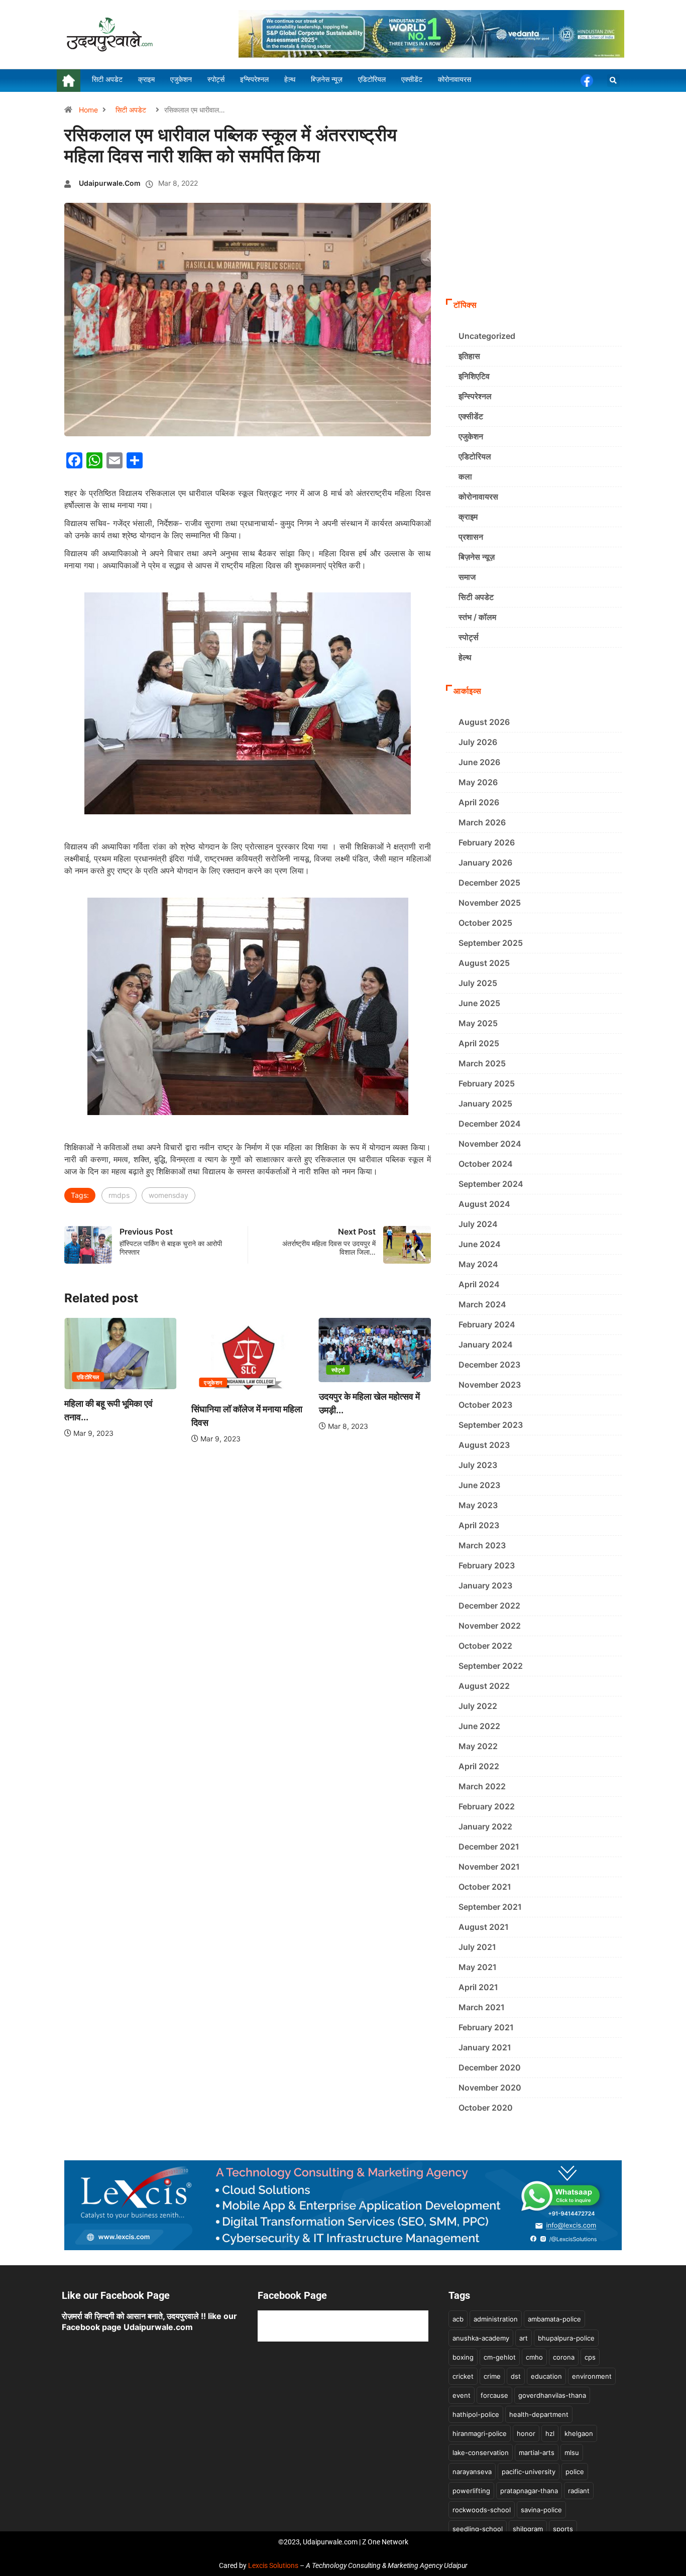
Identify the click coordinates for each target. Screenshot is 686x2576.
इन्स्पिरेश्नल (475, 396)
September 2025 (491, 943)
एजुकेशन (213, 1383)
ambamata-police (554, 2319)
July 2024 (478, 1224)
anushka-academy (481, 2338)
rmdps (119, 1195)
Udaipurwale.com (110, 183)
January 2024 (486, 1344)
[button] (613, 81)
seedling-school (478, 2529)
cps (590, 2357)
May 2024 (478, 1264)
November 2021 (489, 1867)
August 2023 (484, 1445)
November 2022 (490, 1626)
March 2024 (482, 1304)
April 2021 (478, 1987)
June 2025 (479, 1003)
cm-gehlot (500, 2357)
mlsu (572, 2452)
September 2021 (490, 1907)
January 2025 (485, 1103)
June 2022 (479, 1726)
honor (526, 2433)
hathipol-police (476, 2414)
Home (88, 110)
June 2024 (480, 1244)
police (575, 2472)
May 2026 (478, 782)
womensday (168, 1195)
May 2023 (478, 1505)
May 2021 (478, 1967)
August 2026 (484, 722)
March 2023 (482, 1545)
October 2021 (485, 1887)
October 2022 (485, 1646)
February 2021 (486, 2027)
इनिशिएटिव (474, 376)
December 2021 (489, 1847)
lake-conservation (481, 2452)
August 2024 (484, 1204)
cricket (463, 2376)
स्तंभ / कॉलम (477, 617)
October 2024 (486, 1164)
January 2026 (485, 863)
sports (563, 2529)
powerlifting (471, 2491)
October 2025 (485, 923)
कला (465, 476)
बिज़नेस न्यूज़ (477, 557)
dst (516, 2376)
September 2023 (491, 1425)
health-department (539, 2414)
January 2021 (485, 2047)
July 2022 (478, 1706)
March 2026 (482, 822)
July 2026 (478, 742)
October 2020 (486, 2108)
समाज (467, 577)
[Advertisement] (534, 218)
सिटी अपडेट (131, 110)
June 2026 (479, 762)
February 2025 (487, 1083)
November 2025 (490, 903)
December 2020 (490, 2067)
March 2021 (482, 2007)
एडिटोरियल (88, 1377)
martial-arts (537, 2452)
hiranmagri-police (480, 2433)
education (546, 2376)
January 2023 (485, 1585)
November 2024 (490, 1144)
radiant (579, 2491)
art (524, 2338)
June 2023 (479, 1485)
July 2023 (478, 1465)
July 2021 (477, 1947)
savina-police (541, 2510)
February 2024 (487, 1324)
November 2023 (490, 1385)
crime (492, 2376)
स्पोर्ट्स (338, 1370)
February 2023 (487, 1565)
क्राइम (468, 517)
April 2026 (479, 802)
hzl (550, 2433)
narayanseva (472, 2472)
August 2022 (484, 1686)
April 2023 (479, 1525)
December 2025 (489, 883)
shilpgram (528, 2529)
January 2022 (485, 1826)
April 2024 (479, 1284)
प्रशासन (471, 537)
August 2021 (484, 1927)
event (462, 2395)
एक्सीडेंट (471, 416)
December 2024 (490, 1124)
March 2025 (482, 1063)
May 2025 (478, 1023)
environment (592, 2376)
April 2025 (479, 1043)
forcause (494, 2395)
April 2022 (479, 1766)
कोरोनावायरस (478, 497)
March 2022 (482, 1786)
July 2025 (478, 983)
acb (458, 2319)
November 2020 (490, 2088)
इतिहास (469, 356)
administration (496, 2319)
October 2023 (485, 1405)
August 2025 (484, 963)
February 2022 (487, 1806)
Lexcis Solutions (273, 2565)
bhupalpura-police (566, 2338)
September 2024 (491, 1184)
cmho (534, 2357)
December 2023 (489, 1365)
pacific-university (529, 2472)
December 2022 (489, 1606)
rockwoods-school (482, 2510)
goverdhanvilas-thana (552, 2395)
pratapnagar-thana (529, 2491)
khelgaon (579, 2433)
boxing (463, 2357)
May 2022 (478, 1746)
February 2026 (487, 842)
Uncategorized (487, 336)
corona (564, 2357)
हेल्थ (465, 657)
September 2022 (491, 1666)
